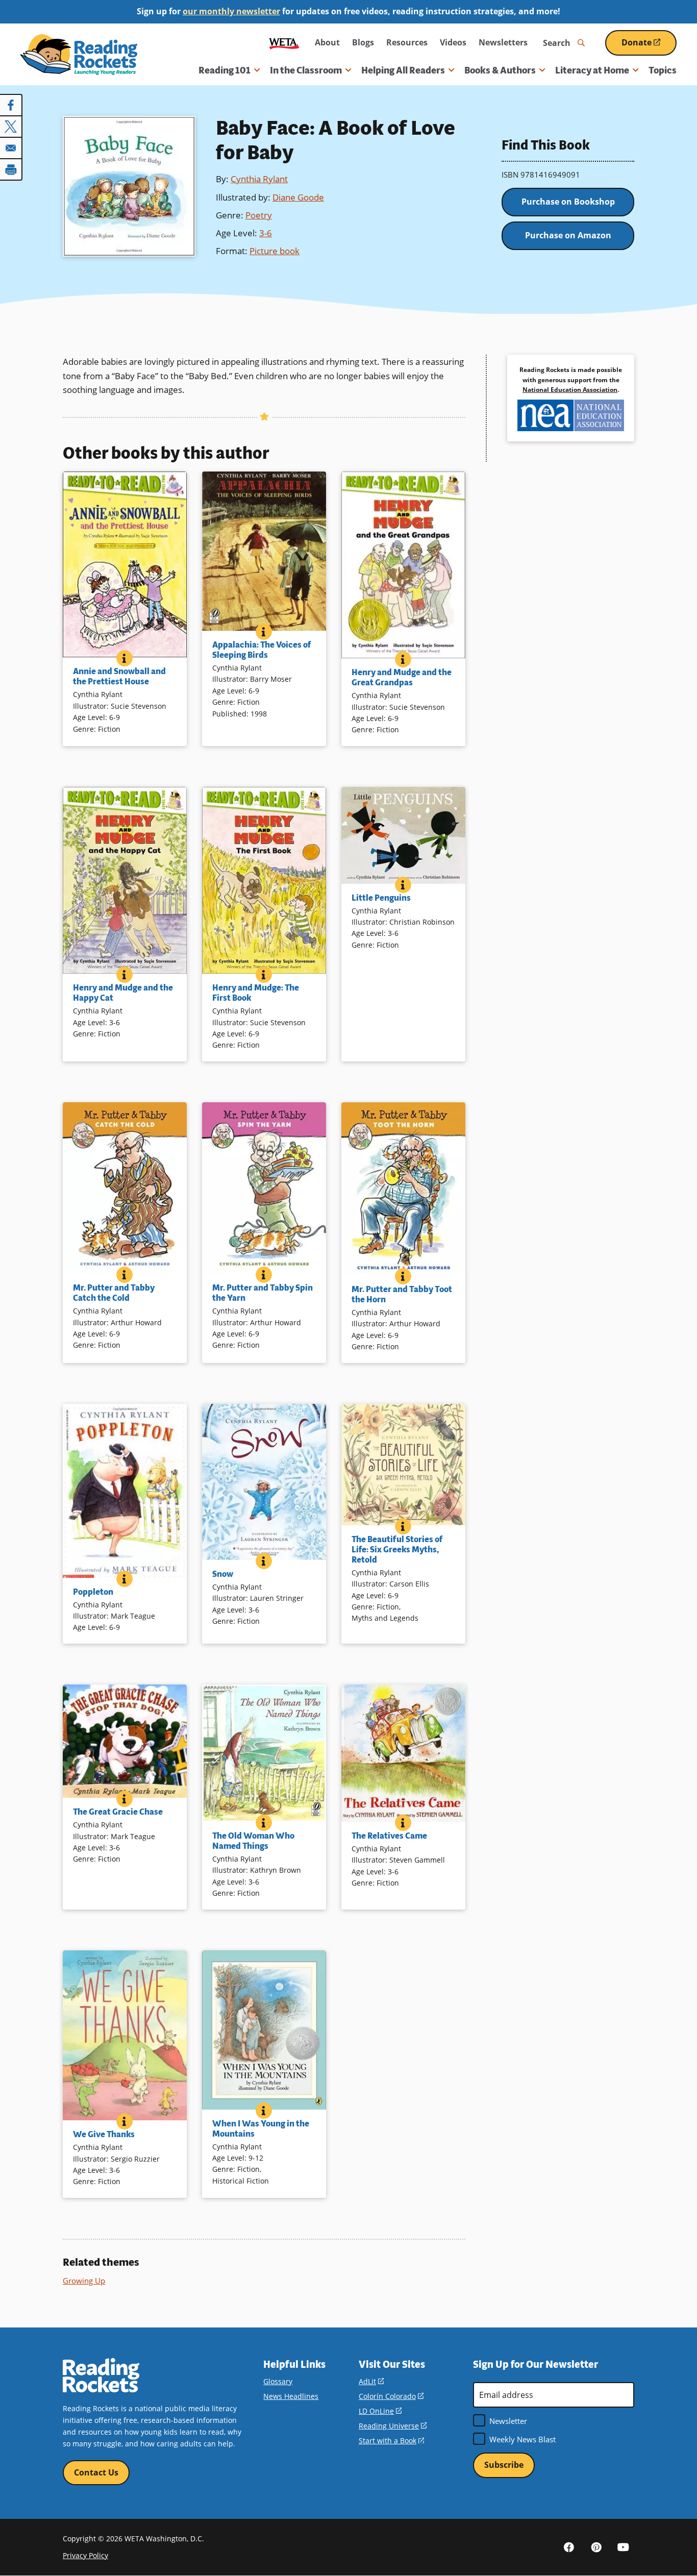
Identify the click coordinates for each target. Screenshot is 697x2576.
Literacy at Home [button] (592, 70)
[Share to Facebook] (11, 105)
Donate (649, 46)
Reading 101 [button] (225, 70)
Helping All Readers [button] (403, 70)
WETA (284, 43)
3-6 (266, 233)
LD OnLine (380, 2411)
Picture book (275, 251)
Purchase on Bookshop (568, 202)
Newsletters (503, 42)
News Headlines (291, 2396)
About (327, 42)
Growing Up (84, 2281)
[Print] (11, 169)
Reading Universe (393, 2426)
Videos (453, 42)
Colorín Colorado (391, 2396)
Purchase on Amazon (568, 235)
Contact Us (96, 2472)
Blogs (363, 42)
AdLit (371, 2381)
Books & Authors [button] (500, 70)
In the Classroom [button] (306, 70)
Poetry (259, 215)
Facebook (569, 2547)
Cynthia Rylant (259, 179)
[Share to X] (11, 127)
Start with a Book (391, 2441)
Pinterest (596, 2547)
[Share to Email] (11, 148)
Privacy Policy (85, 2555)
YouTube (623, 2547)
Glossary (278, 2381)
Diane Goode (298, 197)
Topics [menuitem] (663, 70)
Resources (407, 42)
